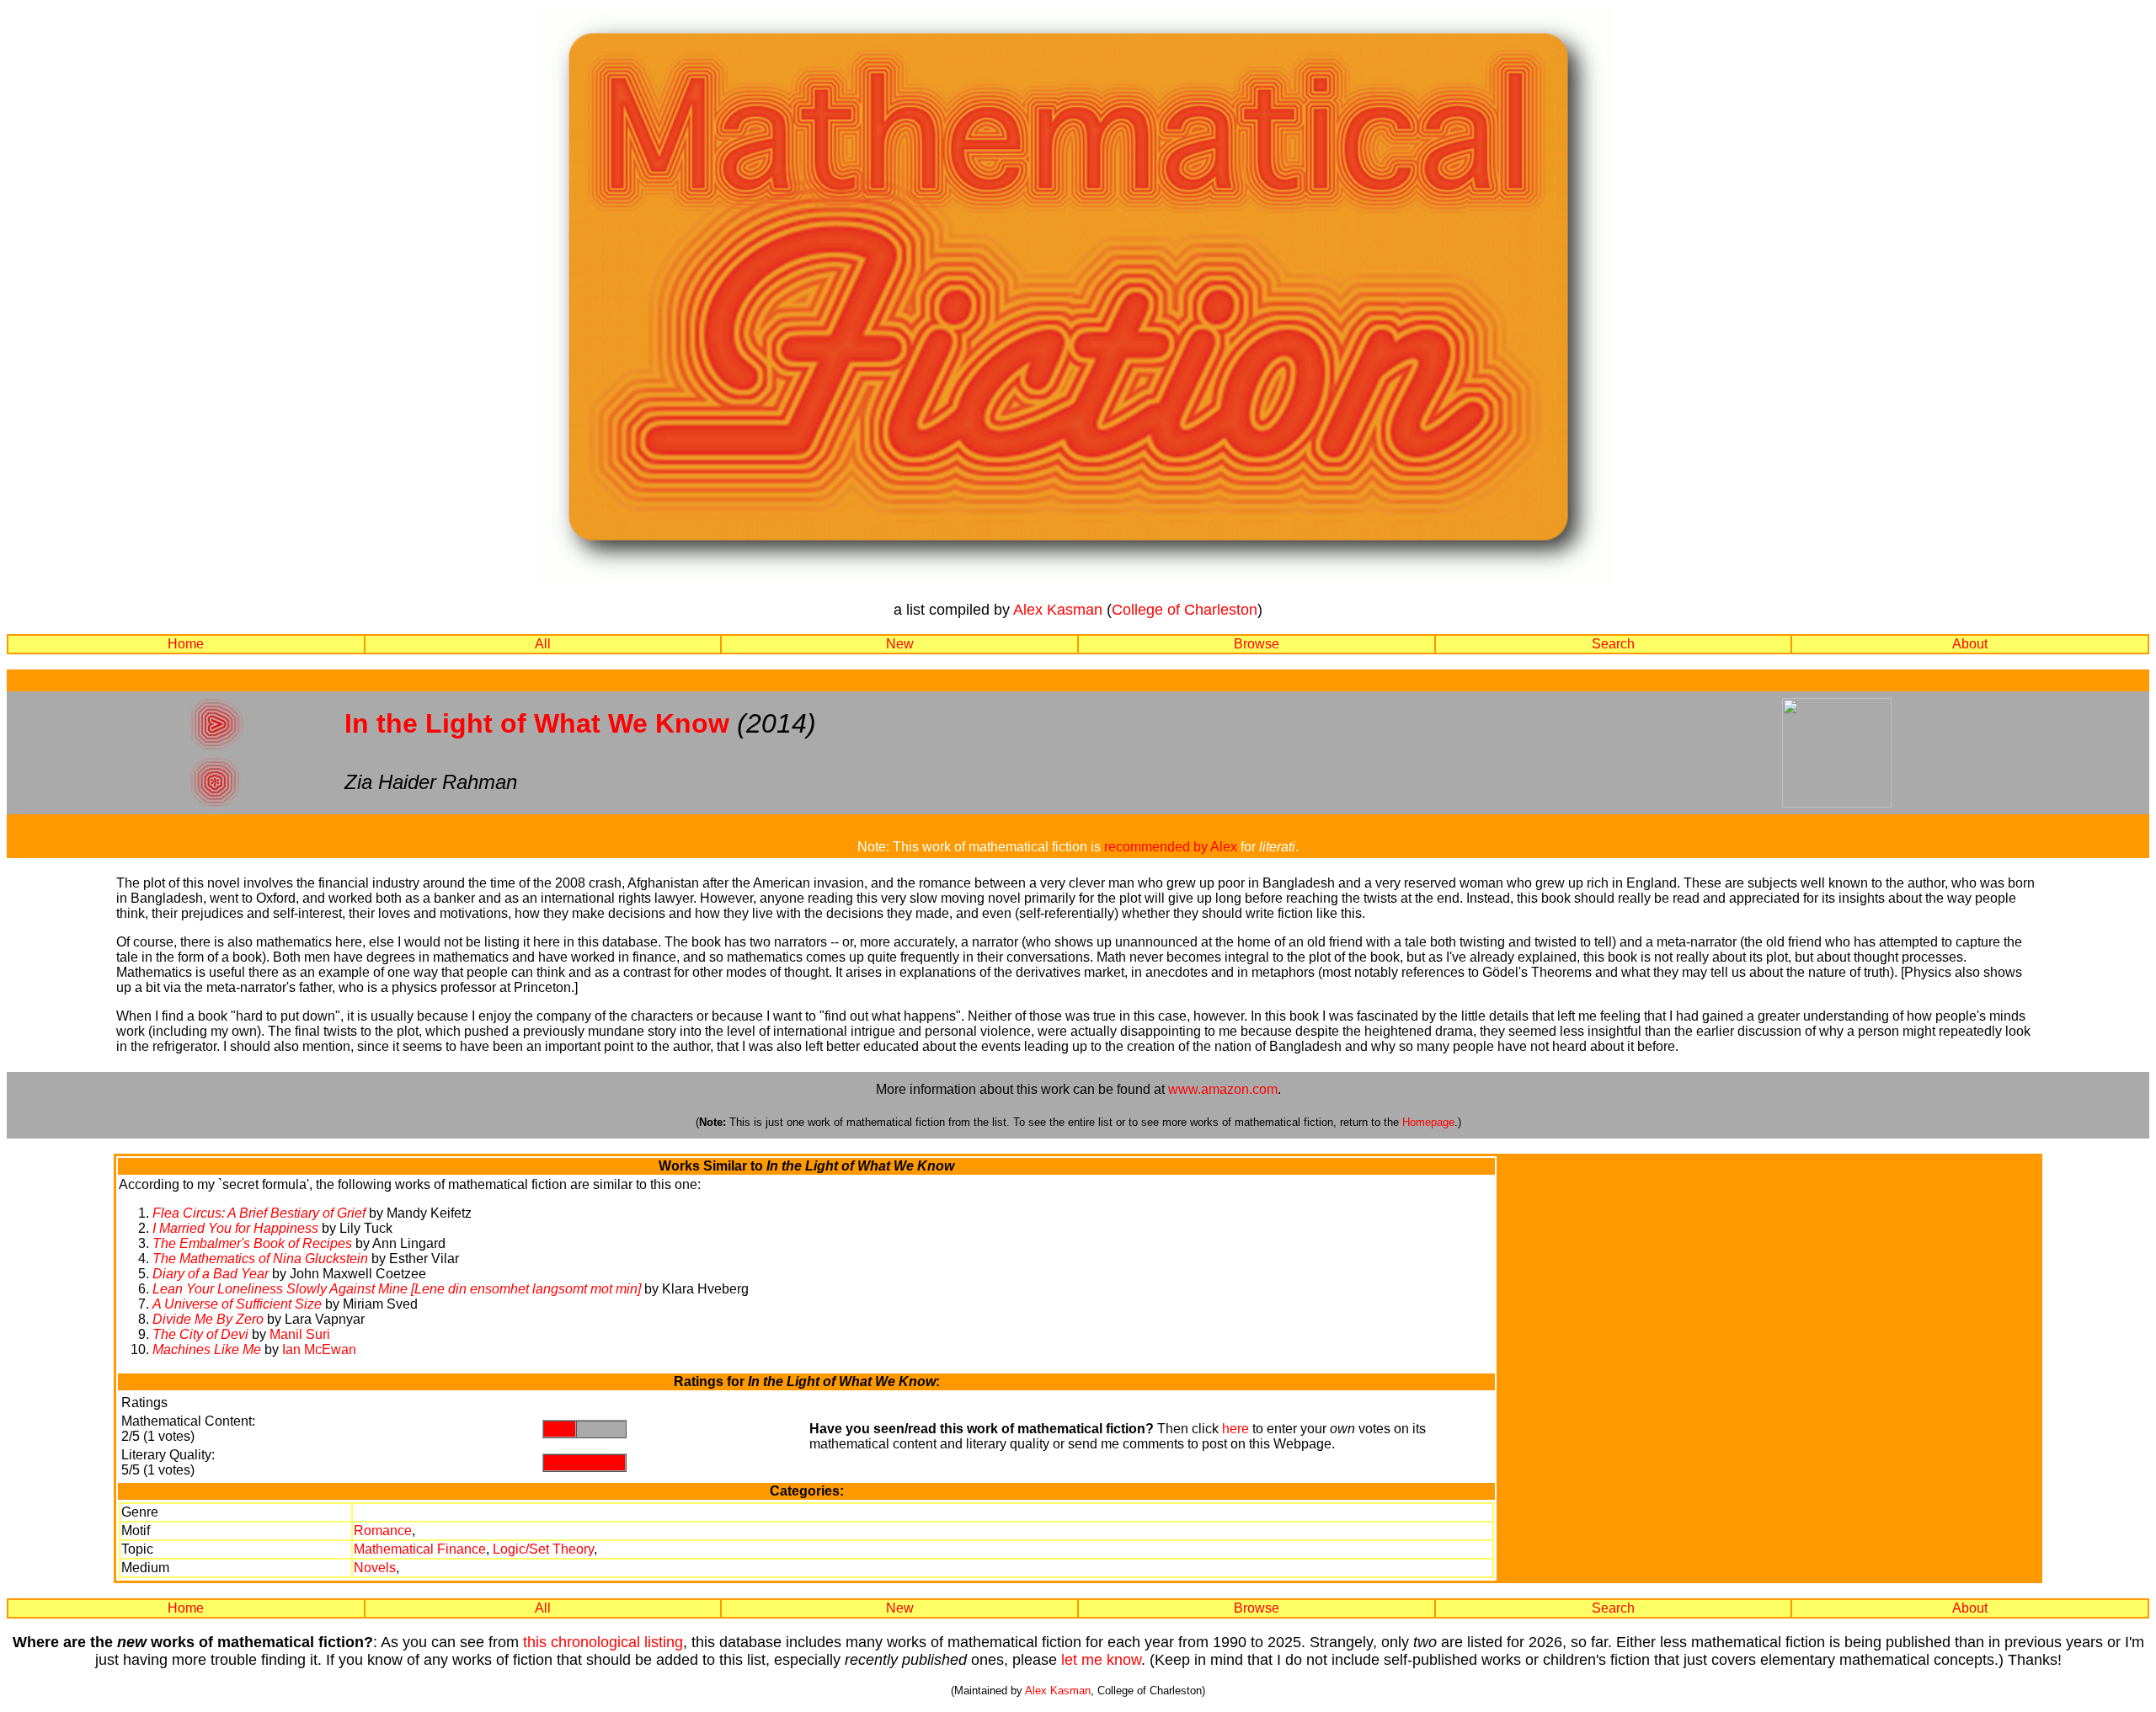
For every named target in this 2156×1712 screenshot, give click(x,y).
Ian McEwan (319, 1349)
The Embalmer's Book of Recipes (252, 1243)
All (543, 644)
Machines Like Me (207, 1349)
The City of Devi (200, 1334)
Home (186, 644)
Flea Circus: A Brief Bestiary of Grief (259, 1213)
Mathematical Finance (420, 1549)
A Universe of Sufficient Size (237, 1304)
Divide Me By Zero (208, 1319)
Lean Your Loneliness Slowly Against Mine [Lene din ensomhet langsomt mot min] (397, 1289)
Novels (375, 1568)
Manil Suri (300, 1334)
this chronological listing (603, 1642)
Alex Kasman (1058, 610)
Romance (383, 1531)
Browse (1257, 644)
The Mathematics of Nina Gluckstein (260, 1259)
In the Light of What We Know (537, 723)
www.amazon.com (1223, 1089)
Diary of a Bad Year (211, 1274)
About (1970, 644)
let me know (1101, 1660)
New (900, 644)
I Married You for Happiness (235, 1228)
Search (1613, 644)
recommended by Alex (1171, 847)
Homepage (1428, 1122)
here (1235, 1429)
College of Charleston (1185, 610)
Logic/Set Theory (543, 1549)
